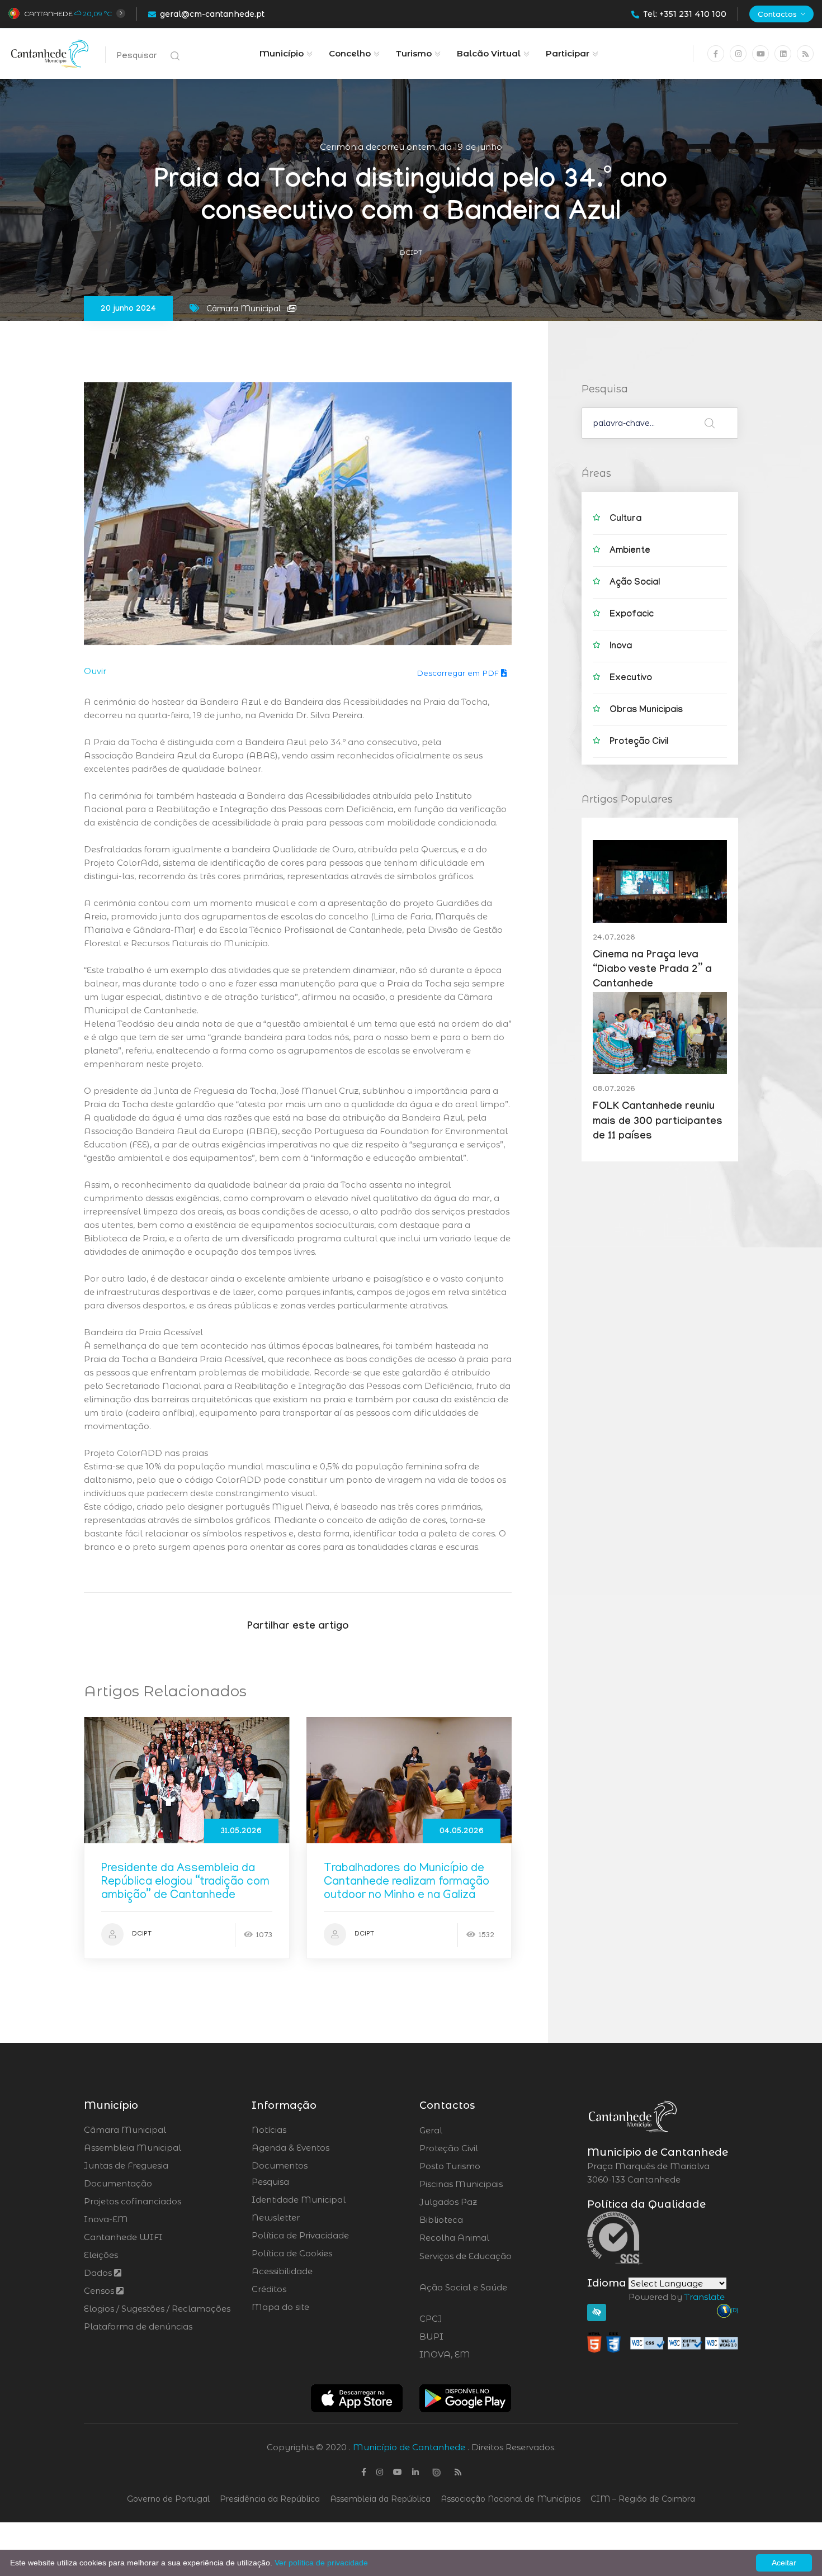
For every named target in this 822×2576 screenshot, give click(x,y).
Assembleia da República (380, 2499)
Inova (621, 647)
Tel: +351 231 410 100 (685, 14)
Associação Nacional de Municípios (511, 2499)
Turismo (414, 53)
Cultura (625, 520)
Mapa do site (280, 2307)
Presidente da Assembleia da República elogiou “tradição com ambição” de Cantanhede (185, 1883)
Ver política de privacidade (321, 2563)
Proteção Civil (639, 743)
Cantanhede (48, 14)
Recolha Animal (484, 2238)
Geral (461, 2131)
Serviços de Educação (466, 2263)
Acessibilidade (282, 2271)
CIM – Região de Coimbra (643, 2499)
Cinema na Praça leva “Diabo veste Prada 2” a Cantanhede (652, 971)
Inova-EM (106, 2219)
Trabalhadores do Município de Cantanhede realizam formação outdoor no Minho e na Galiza (407, 1883)
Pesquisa (270, 2182)
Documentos (280, 2165)
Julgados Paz (480, 2202)
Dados (99, 2273)
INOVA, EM (476, 2355)
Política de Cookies (292, 2253)
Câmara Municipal (125, 2130)
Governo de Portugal (168, 2499)
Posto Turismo (480, 2166)
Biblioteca (472, 2220)
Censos (100, 2291)
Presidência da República (270, 2499)
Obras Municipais (646, 711)
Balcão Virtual (489, 53)
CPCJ (461, 2319)
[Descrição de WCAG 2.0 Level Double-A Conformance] (663, 2342)
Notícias (269, 2130)
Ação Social (635, 583)
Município (282, 53)
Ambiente (630, 551)
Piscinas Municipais (492, 2184)
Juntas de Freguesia (126, 2165)
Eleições (101, 2255)
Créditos (269, 2289)
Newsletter (276, 2217)
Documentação (118, 2183)
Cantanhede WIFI (123, 2237)
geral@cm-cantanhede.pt (212, 14)
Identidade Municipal (299, 2200)
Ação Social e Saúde (463, 2294)
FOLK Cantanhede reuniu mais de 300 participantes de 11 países (658, 1122)
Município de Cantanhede (409, 2447)
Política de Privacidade (300, 2235)
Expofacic (632, 615)
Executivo (631, 679)
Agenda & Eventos (290, 2148)
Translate (705, 2297)
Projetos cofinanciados (133, 2201)
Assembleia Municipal (133, 2148)
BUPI (462, 2337)
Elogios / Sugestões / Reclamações (157, 2309)
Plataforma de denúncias (138, 2326)
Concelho (350, 53)
